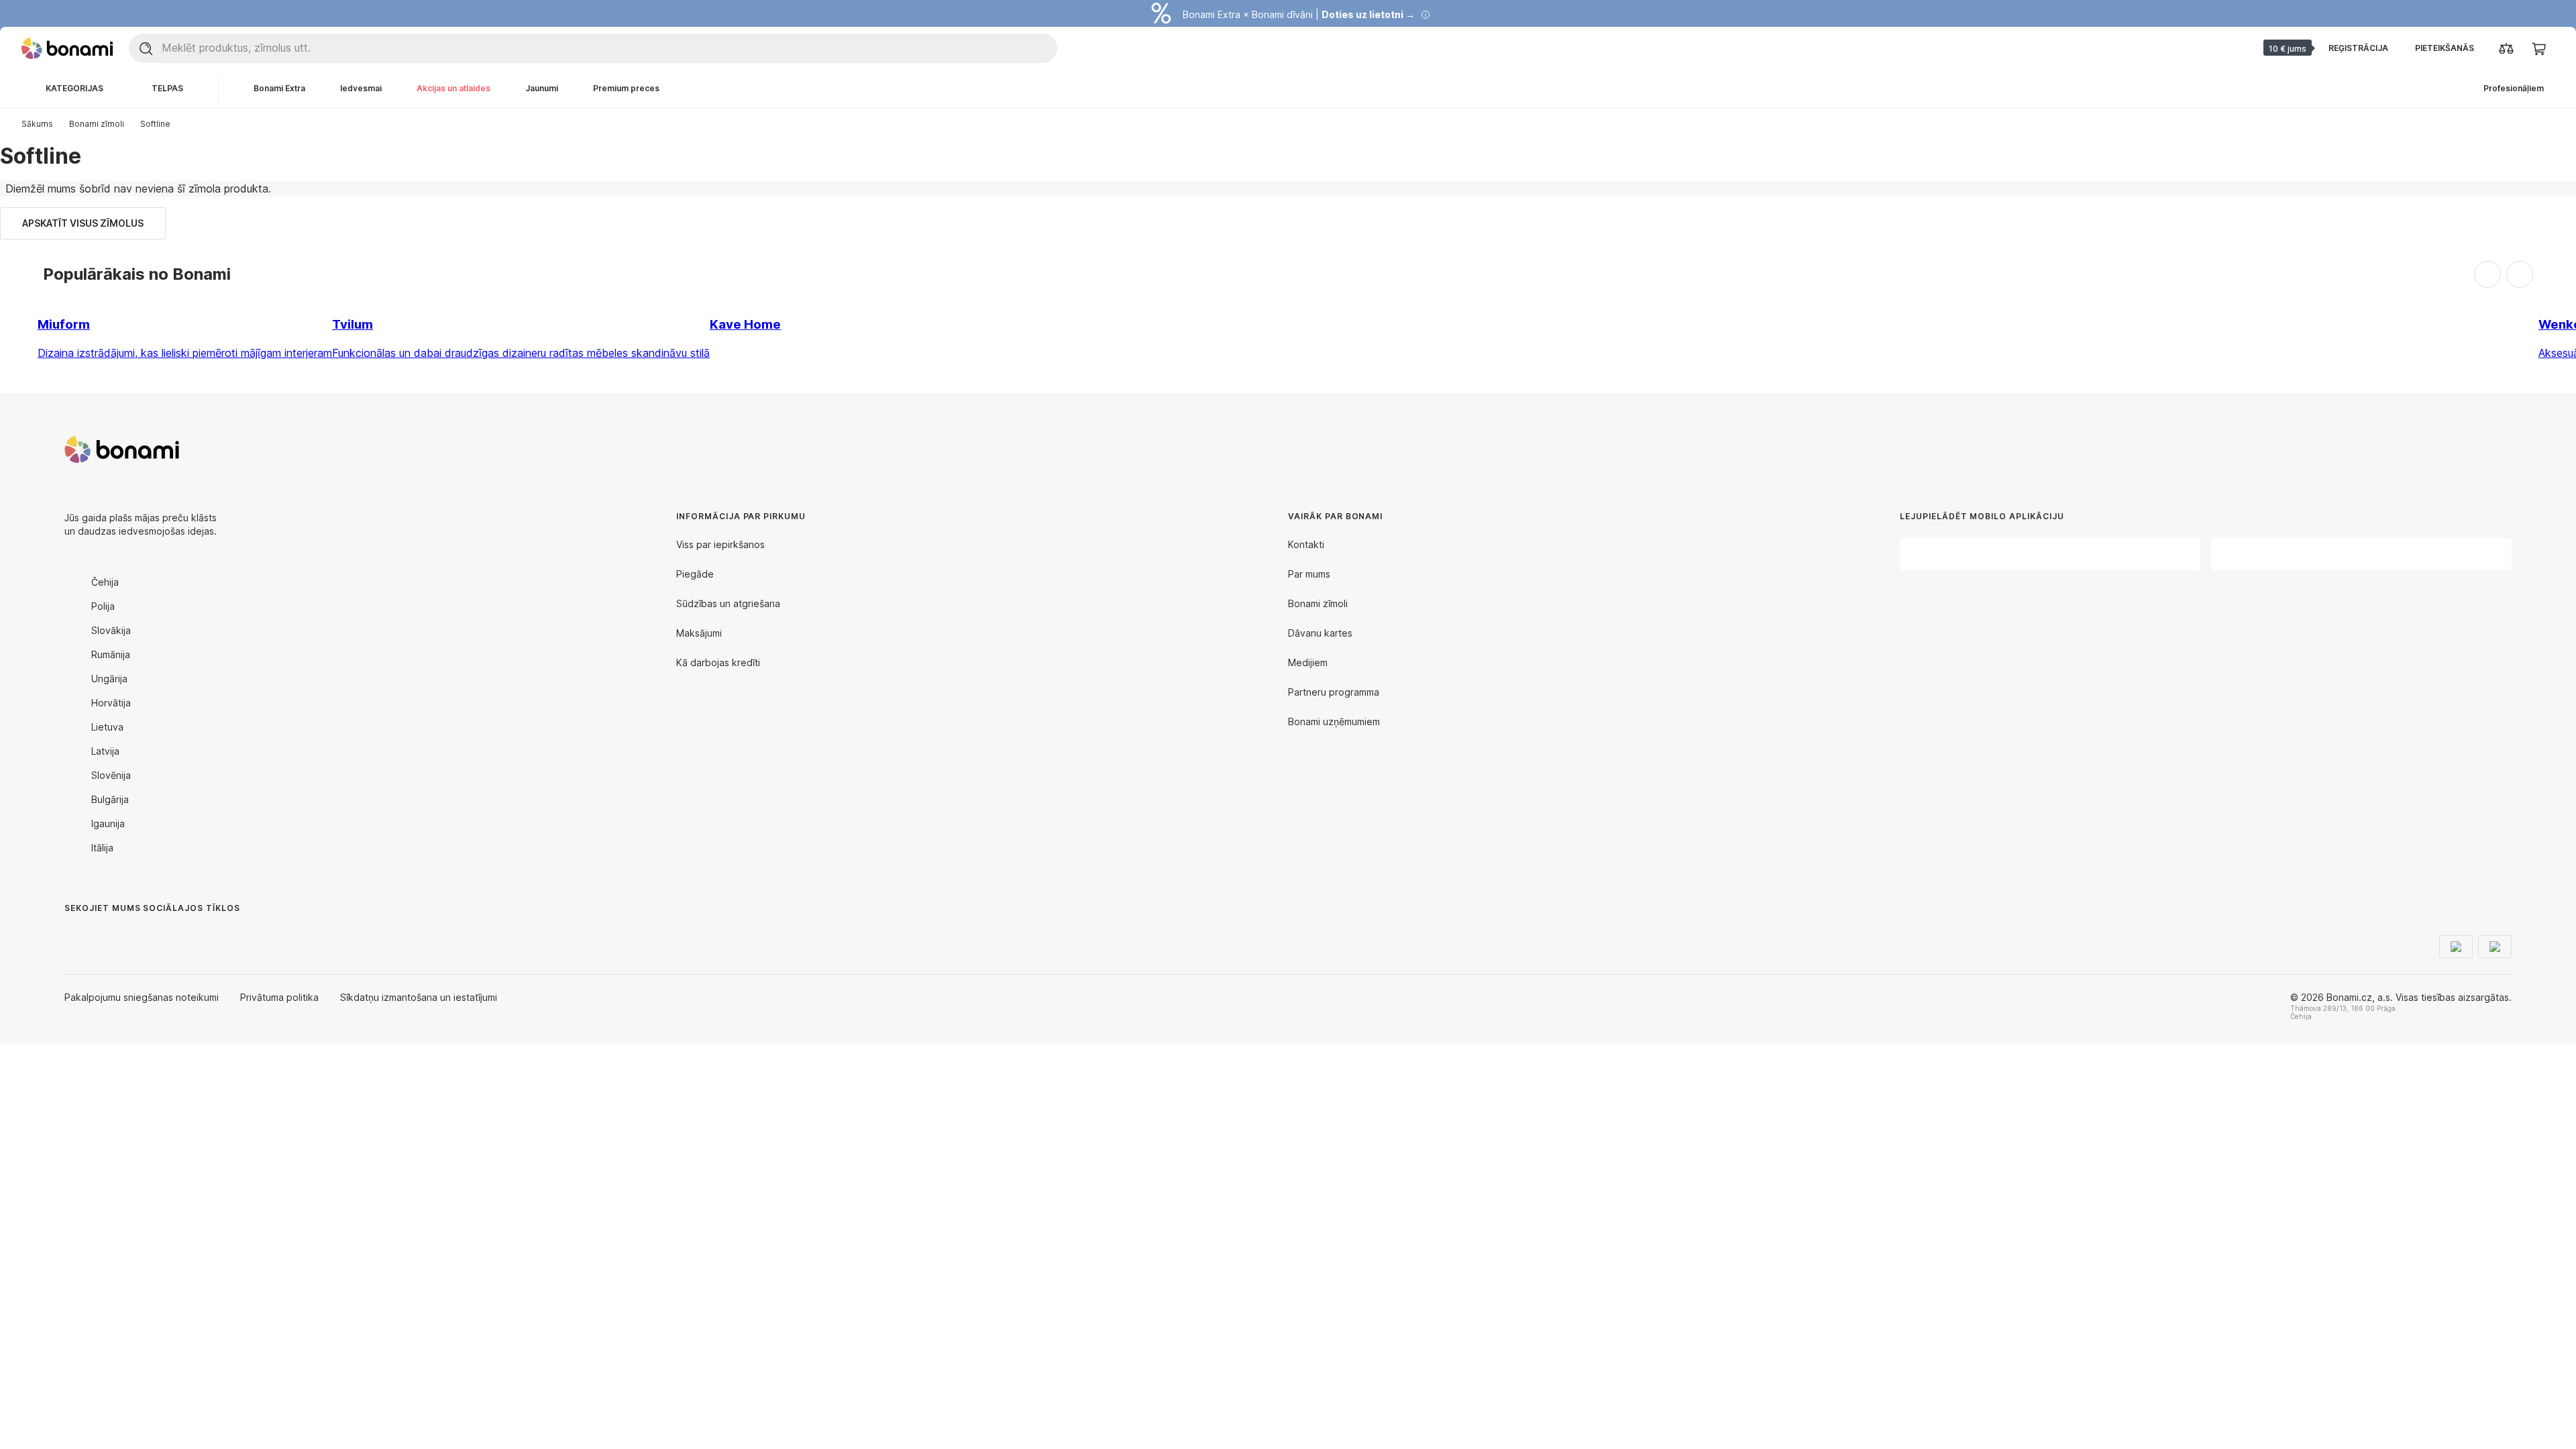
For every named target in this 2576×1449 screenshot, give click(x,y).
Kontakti (1306, 544)
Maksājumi (699, 633)
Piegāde (695, 574)
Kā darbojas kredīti (718, 662)
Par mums (1309, 574)
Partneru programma (1334, 692)
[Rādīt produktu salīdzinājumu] (2506, 48)
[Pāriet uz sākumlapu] (67, 48)
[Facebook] (75, 935)
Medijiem (1308, 662)
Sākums (37, 124)
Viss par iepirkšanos (720, 544)
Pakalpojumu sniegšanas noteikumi (142, 997)
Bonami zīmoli (97, 124)
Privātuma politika (279, 997)
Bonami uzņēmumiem (1334, 721)
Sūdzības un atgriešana (728, 603)
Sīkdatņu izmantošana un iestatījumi (419, 997)
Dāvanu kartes (1320, 633)
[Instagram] (107, 935)
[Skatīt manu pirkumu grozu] (2538, 48)
